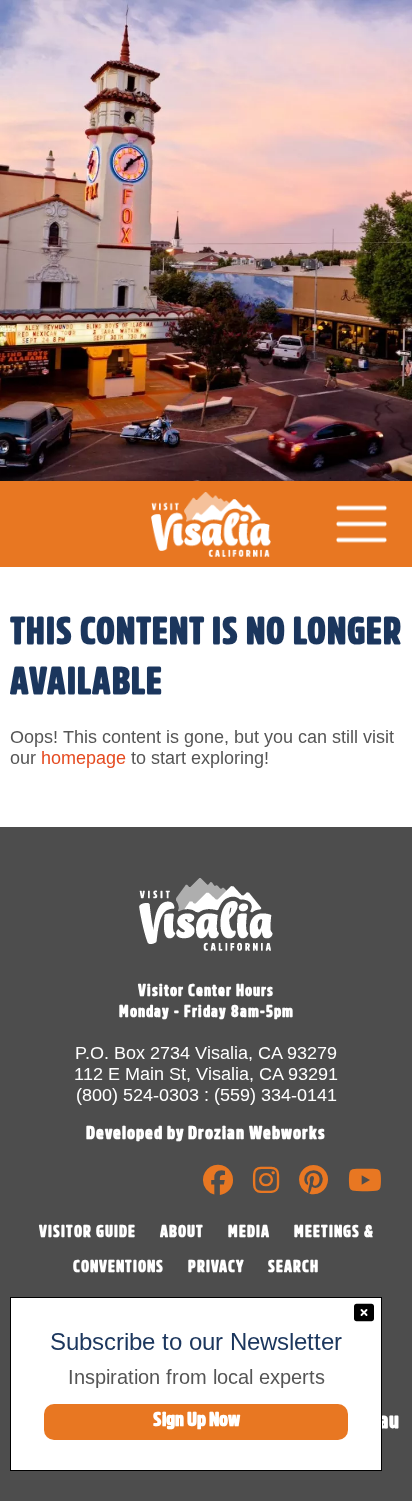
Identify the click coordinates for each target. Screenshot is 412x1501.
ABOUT (182, 1232)
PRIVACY (216, 1267)
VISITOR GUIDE (87, 1232)
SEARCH (293, 1267)
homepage (83, 758)
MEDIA (249, 1232)
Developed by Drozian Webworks (206, 1133)
